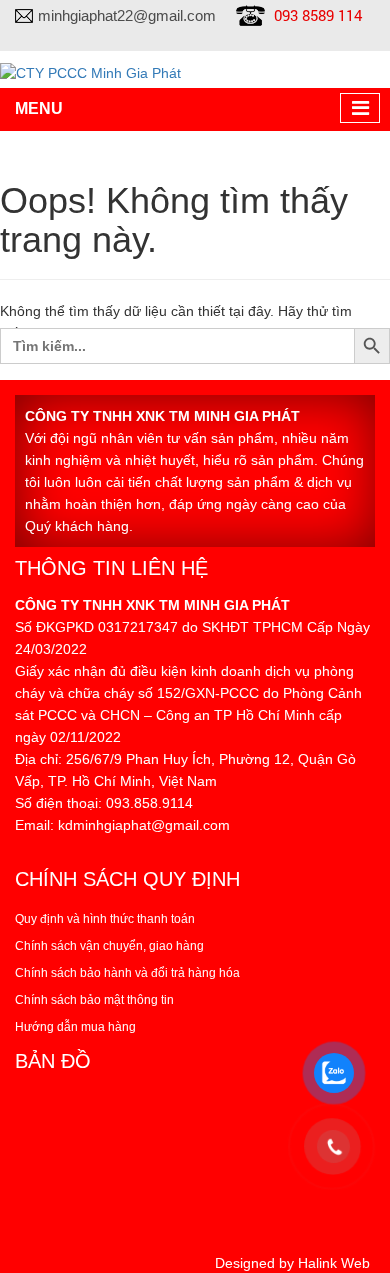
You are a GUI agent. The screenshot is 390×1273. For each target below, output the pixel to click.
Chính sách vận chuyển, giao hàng (109, 946)
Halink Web (334, 1263)
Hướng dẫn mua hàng (75, 1027)
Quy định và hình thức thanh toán (105, 919)
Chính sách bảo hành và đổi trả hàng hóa (127, 973)
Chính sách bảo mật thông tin (94, 1000)
